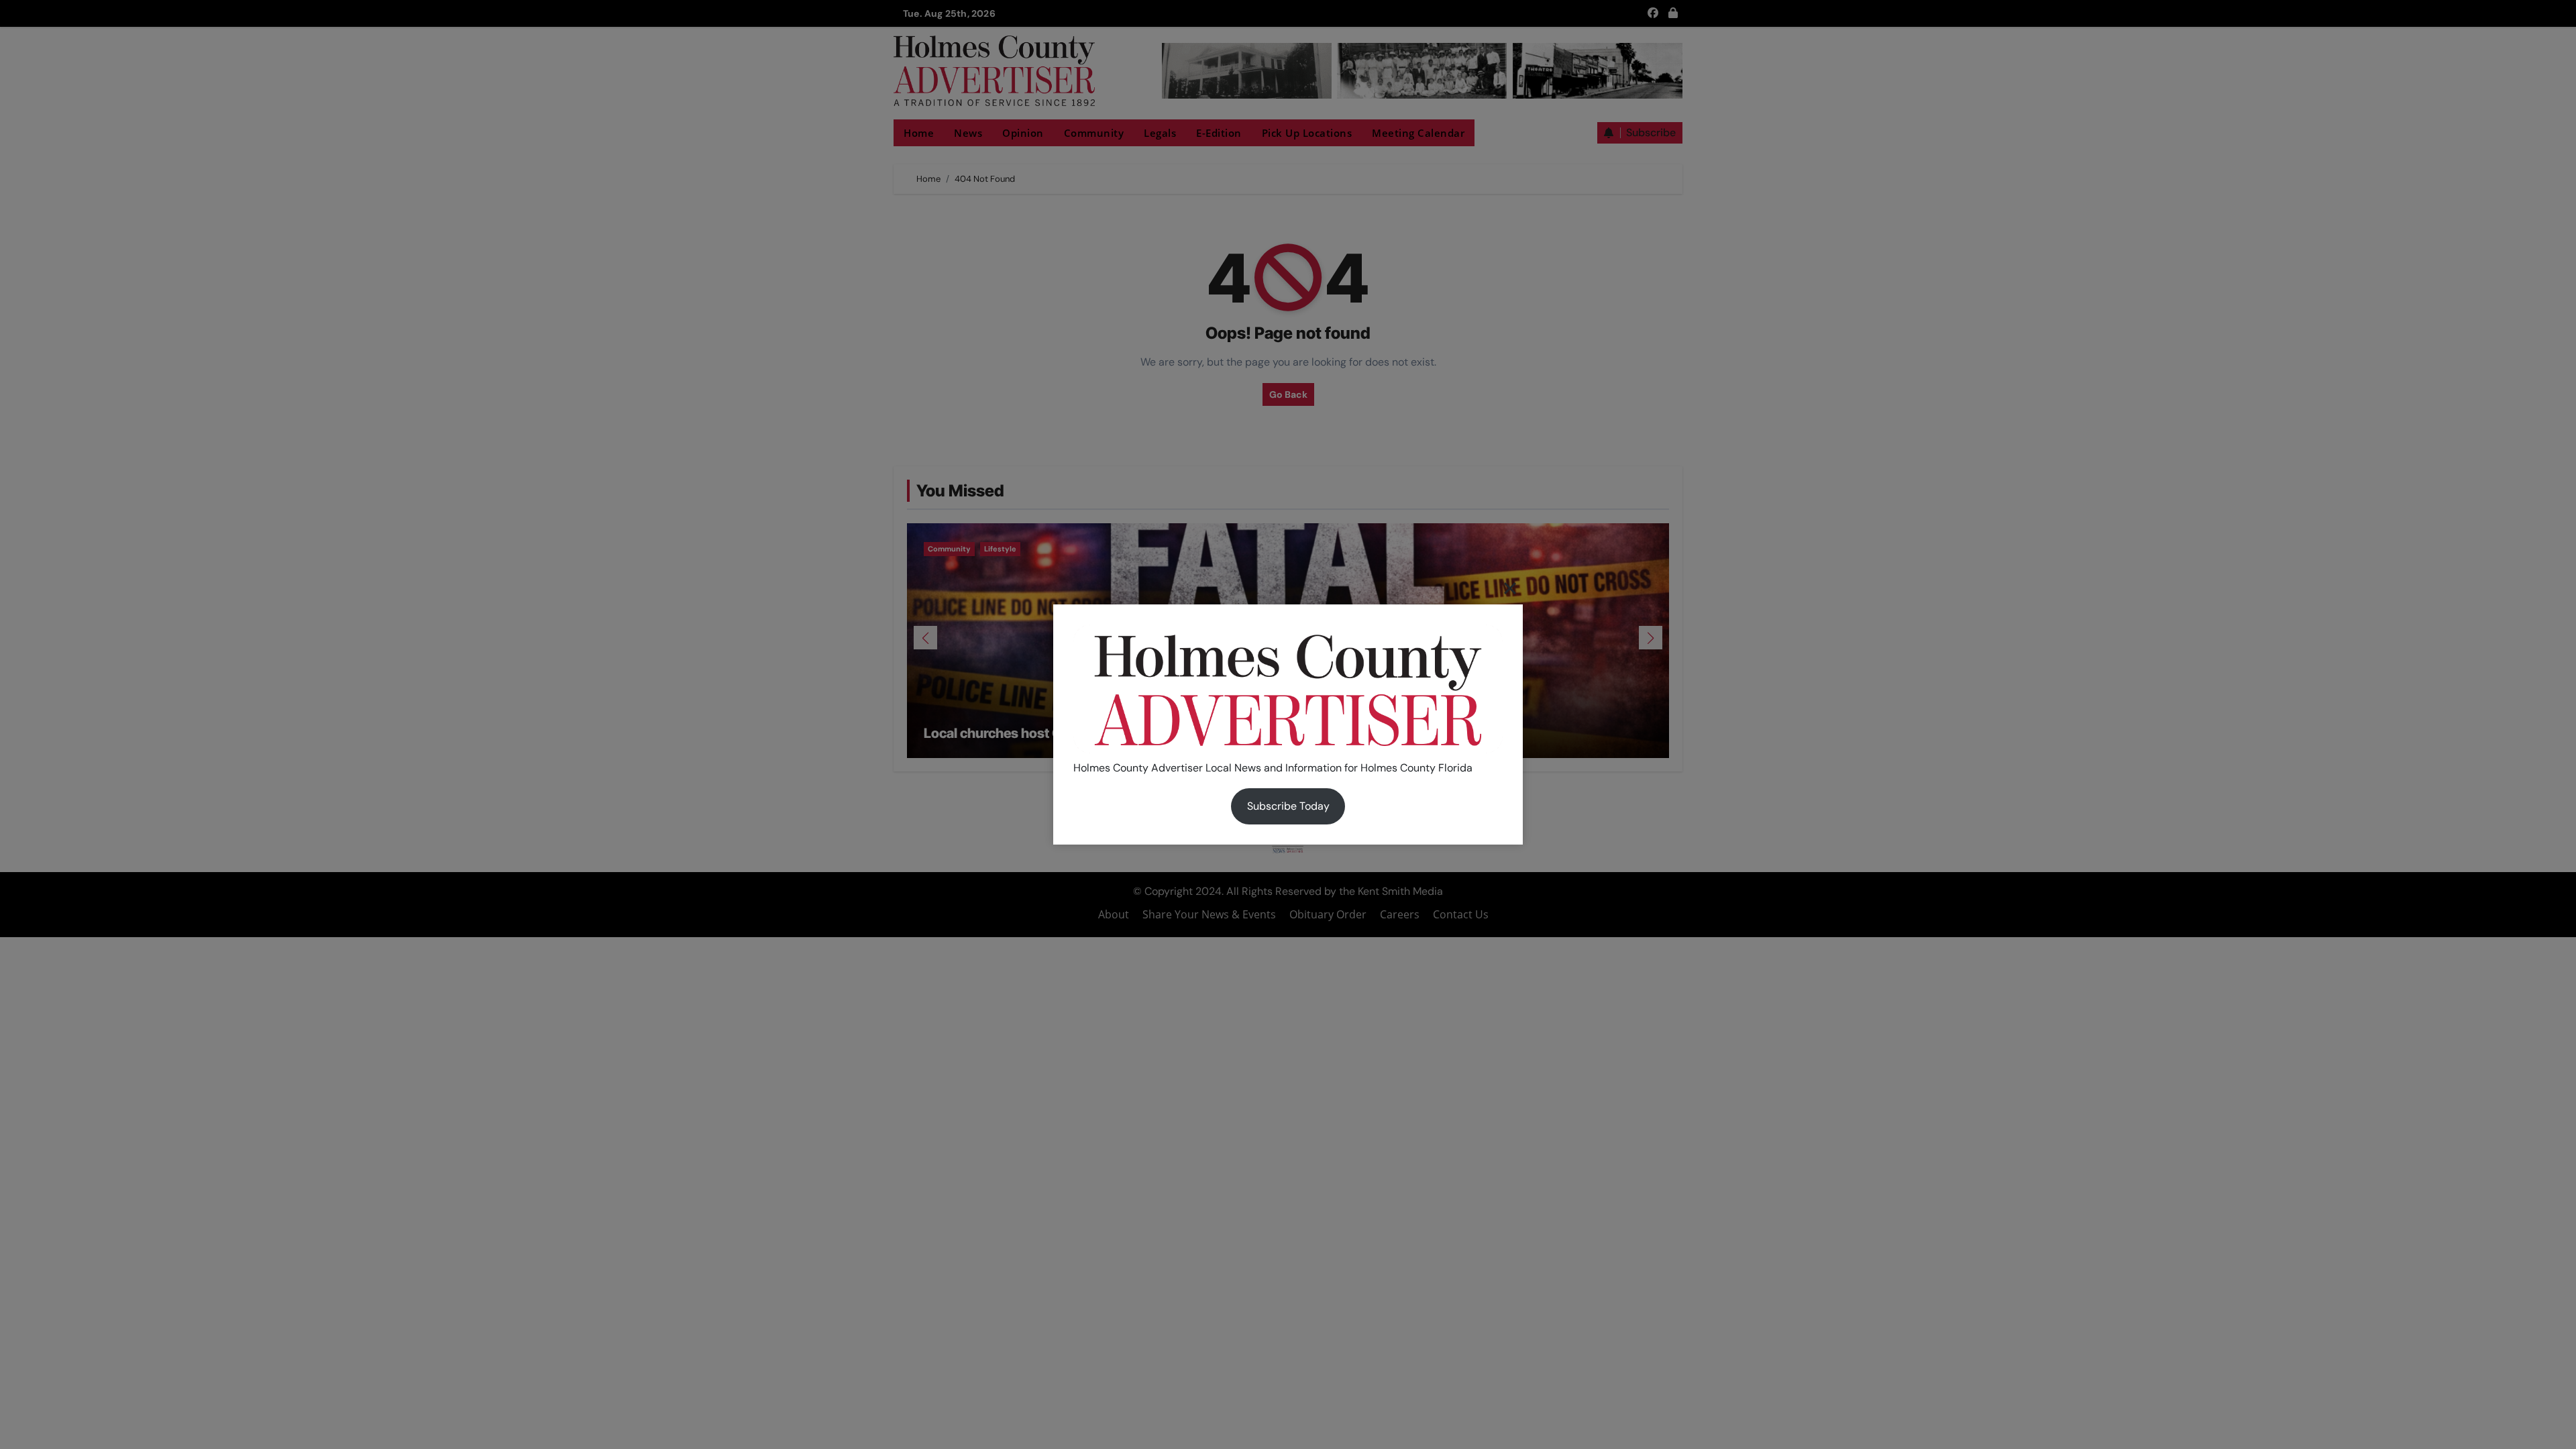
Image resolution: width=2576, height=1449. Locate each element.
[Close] (1510, 588)
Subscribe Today (1288, 806)
